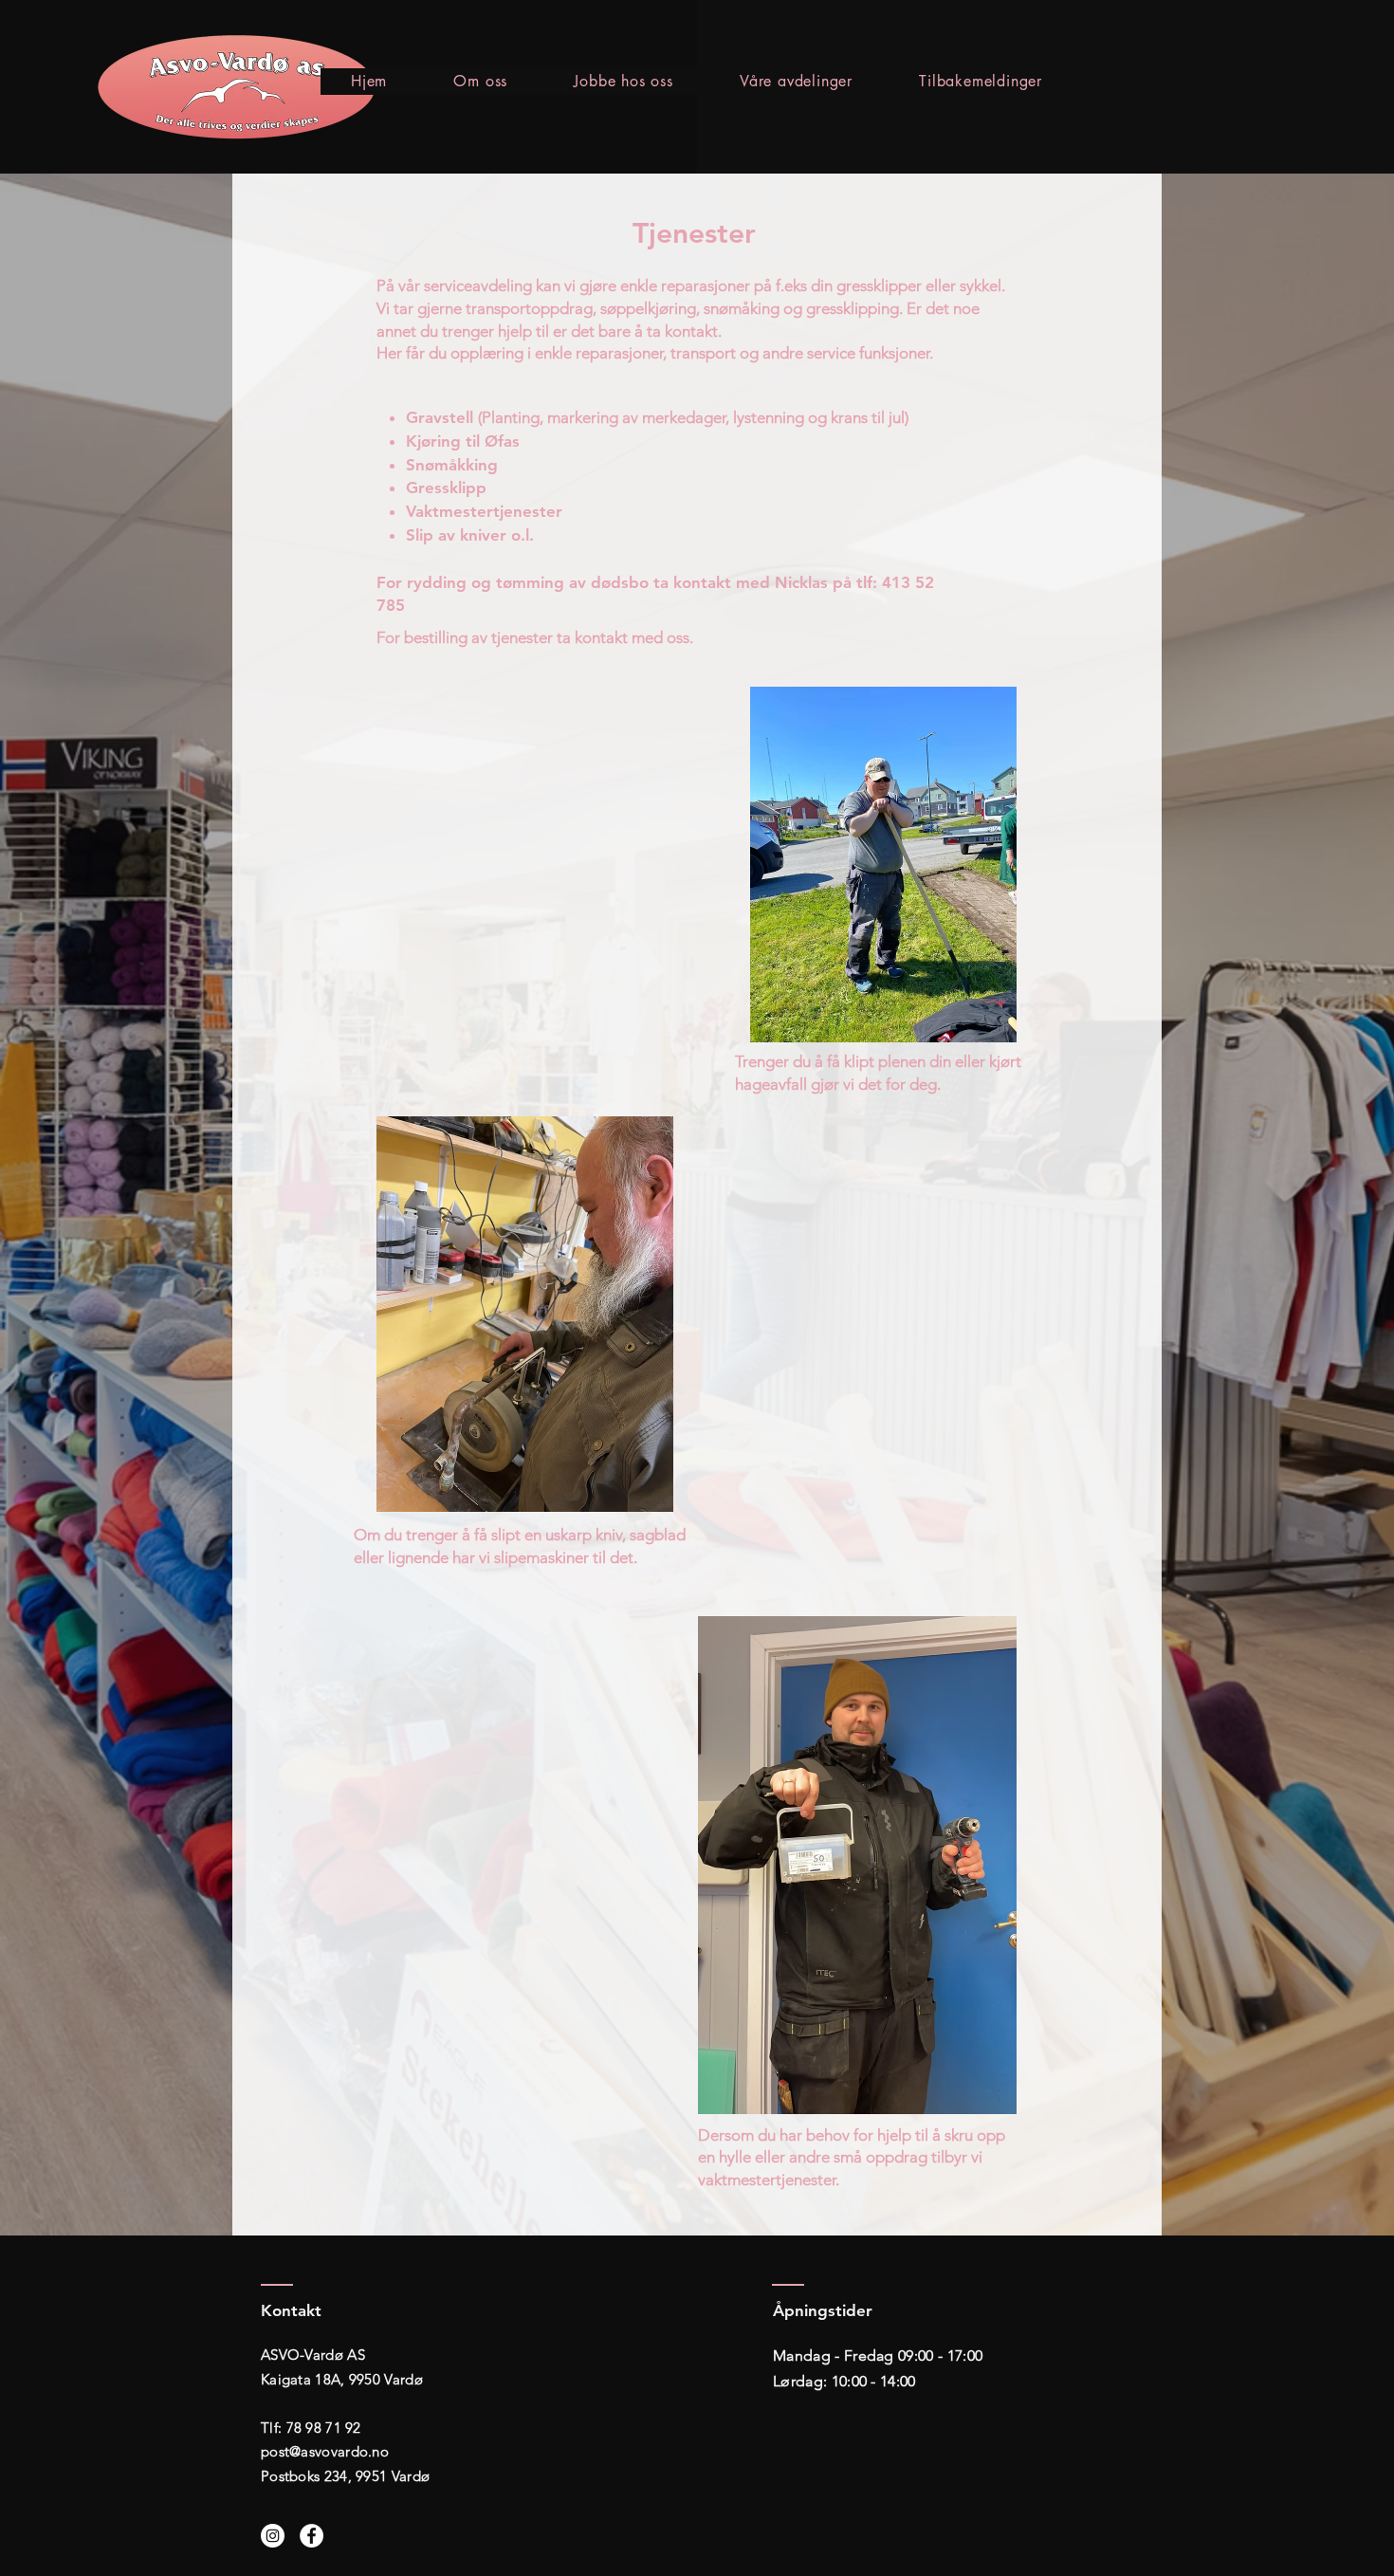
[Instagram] (273, 2536)
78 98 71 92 (324, 2428)
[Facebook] (312, 2536)
